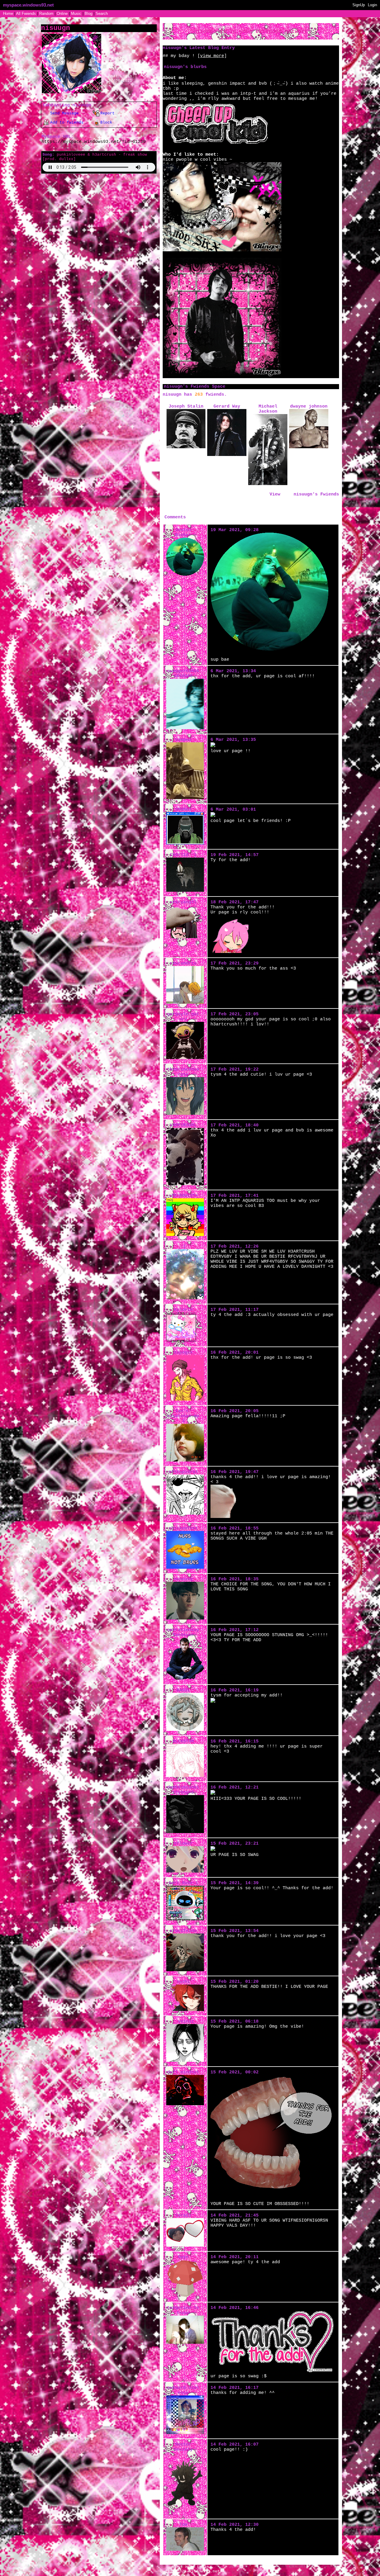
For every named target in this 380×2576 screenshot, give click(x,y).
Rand (46, 14)
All (26, 14)
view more (212, 56)
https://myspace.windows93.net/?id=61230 (94, 142)
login (188, 505)
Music (76, 14)
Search (102, 14)
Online (62, 14)
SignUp (359, 5)
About (177, 2567)
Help (190, 2567)
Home (8, 14)
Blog (88, 14)
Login (372, 5)
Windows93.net (204, 2571)
